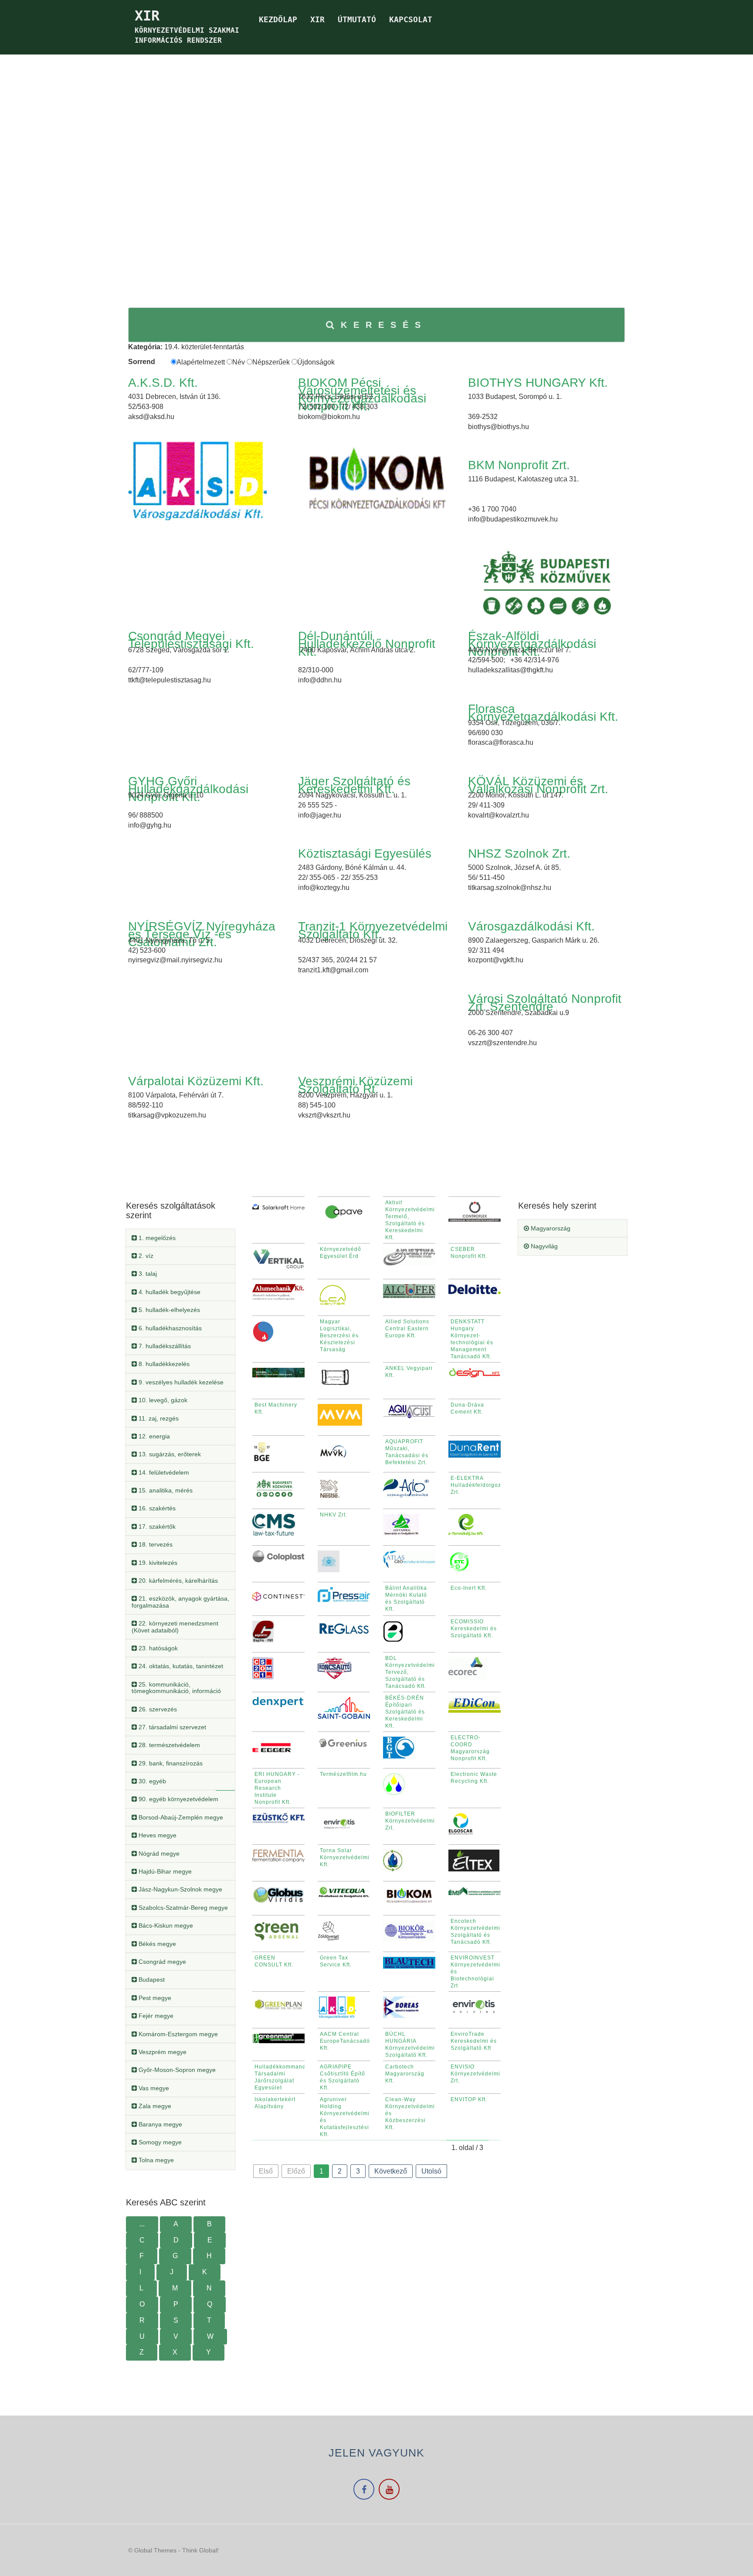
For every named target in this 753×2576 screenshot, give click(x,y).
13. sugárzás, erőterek (169, 1454)
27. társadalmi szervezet (171, 1727)
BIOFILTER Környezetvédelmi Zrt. (410, 1821)
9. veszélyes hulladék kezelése (180, 1382)
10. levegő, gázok (162, 1400)
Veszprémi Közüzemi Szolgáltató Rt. (355, 1085)
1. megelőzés (156, 1238)
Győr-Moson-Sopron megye (176, 2070)
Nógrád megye (158, 1854)
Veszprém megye (162, 2052)
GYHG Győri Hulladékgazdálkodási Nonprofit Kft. (188, 789)
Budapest (151, 1980)
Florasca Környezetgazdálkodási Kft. (543, 713)
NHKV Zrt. (334, 1515)
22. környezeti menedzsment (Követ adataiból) (175, 1627)
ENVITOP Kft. (469, 2099)
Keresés (384, 325)
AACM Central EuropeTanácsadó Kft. (345, 2041)
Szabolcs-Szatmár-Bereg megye (182, 1908)
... (142, 2224)
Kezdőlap (278, 19)
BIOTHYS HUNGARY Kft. (538, 383)
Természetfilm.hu (343, 1774)
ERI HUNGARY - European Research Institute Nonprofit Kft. (277, 1788)
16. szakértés (156, 1508)
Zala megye (154, 2106)
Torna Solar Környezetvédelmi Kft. (345, 1857)
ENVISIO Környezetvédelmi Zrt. (475, 2074)
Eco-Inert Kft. (469, 1588)
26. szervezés (157, 1709)
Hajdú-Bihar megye (164, 1871)
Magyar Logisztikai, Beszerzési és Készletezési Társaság (339, 1336)
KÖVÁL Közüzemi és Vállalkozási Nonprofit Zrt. (538, 785)
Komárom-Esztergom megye (177, 2034)
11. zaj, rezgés (158, 1418)
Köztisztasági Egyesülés (365, 854)
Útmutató (357, 19)
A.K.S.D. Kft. (163, 383)
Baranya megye (159, 2124)
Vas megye (153, 2088)
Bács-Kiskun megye (165, 1925)
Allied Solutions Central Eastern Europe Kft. (407, 1329)
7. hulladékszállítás (164, 1346)
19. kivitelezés (157, 1563)
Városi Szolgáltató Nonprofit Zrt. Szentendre (545, 1003)
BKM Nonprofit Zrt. (519, 465)
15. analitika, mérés (165, 1490)
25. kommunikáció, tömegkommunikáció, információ (176, 1688)
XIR (317, 19)
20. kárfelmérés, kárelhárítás (177, 1581)
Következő (391, 2171)
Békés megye (156, 1944)
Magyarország (550, 1228)
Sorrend (142, 362)
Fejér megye (155, 2016)
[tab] (180, 1238)
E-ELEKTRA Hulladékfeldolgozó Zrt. (478, 1485)
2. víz (145, 1256)
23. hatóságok (157, 1648)
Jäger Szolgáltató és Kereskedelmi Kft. (354, 785)
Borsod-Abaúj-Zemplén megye (180, 1817)
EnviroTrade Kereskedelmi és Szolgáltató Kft (474, 2041)
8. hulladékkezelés (163, 1364)
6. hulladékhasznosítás (169, 1328)
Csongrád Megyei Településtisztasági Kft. (191, 640)
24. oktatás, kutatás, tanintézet (180, 1666)
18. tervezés (155, 1544)
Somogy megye (159, 2142)
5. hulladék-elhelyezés (168, 1310)
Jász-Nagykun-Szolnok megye (180, 1889)
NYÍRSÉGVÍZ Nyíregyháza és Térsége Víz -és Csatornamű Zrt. (202, 934)
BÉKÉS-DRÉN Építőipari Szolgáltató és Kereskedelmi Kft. (405, 1712)
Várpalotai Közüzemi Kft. (196, 1081)
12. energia (153, 1436)
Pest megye (154, 1998)
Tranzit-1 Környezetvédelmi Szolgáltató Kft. (373, 930)
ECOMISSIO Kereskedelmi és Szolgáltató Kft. (474, 1629)
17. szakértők (156, 1527)
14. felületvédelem (163, 1472)
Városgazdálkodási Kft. (531, 926)
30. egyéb (151, 1781)
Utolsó (431, 2171)
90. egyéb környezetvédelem (178, 1799)
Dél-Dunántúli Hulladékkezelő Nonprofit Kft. (367, 644)
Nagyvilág (543, 1246)
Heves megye (157, 1835)
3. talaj (147, 1274)
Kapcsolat (411, 19)
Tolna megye (155, 2160)
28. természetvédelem (168, 1745)
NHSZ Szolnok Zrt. (519, 854)
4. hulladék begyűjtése (169, 1292)
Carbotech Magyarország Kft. (405, 2074)
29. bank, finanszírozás (170, 1763)
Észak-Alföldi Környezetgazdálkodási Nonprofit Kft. (532, 644)
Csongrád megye (161, 1962)
